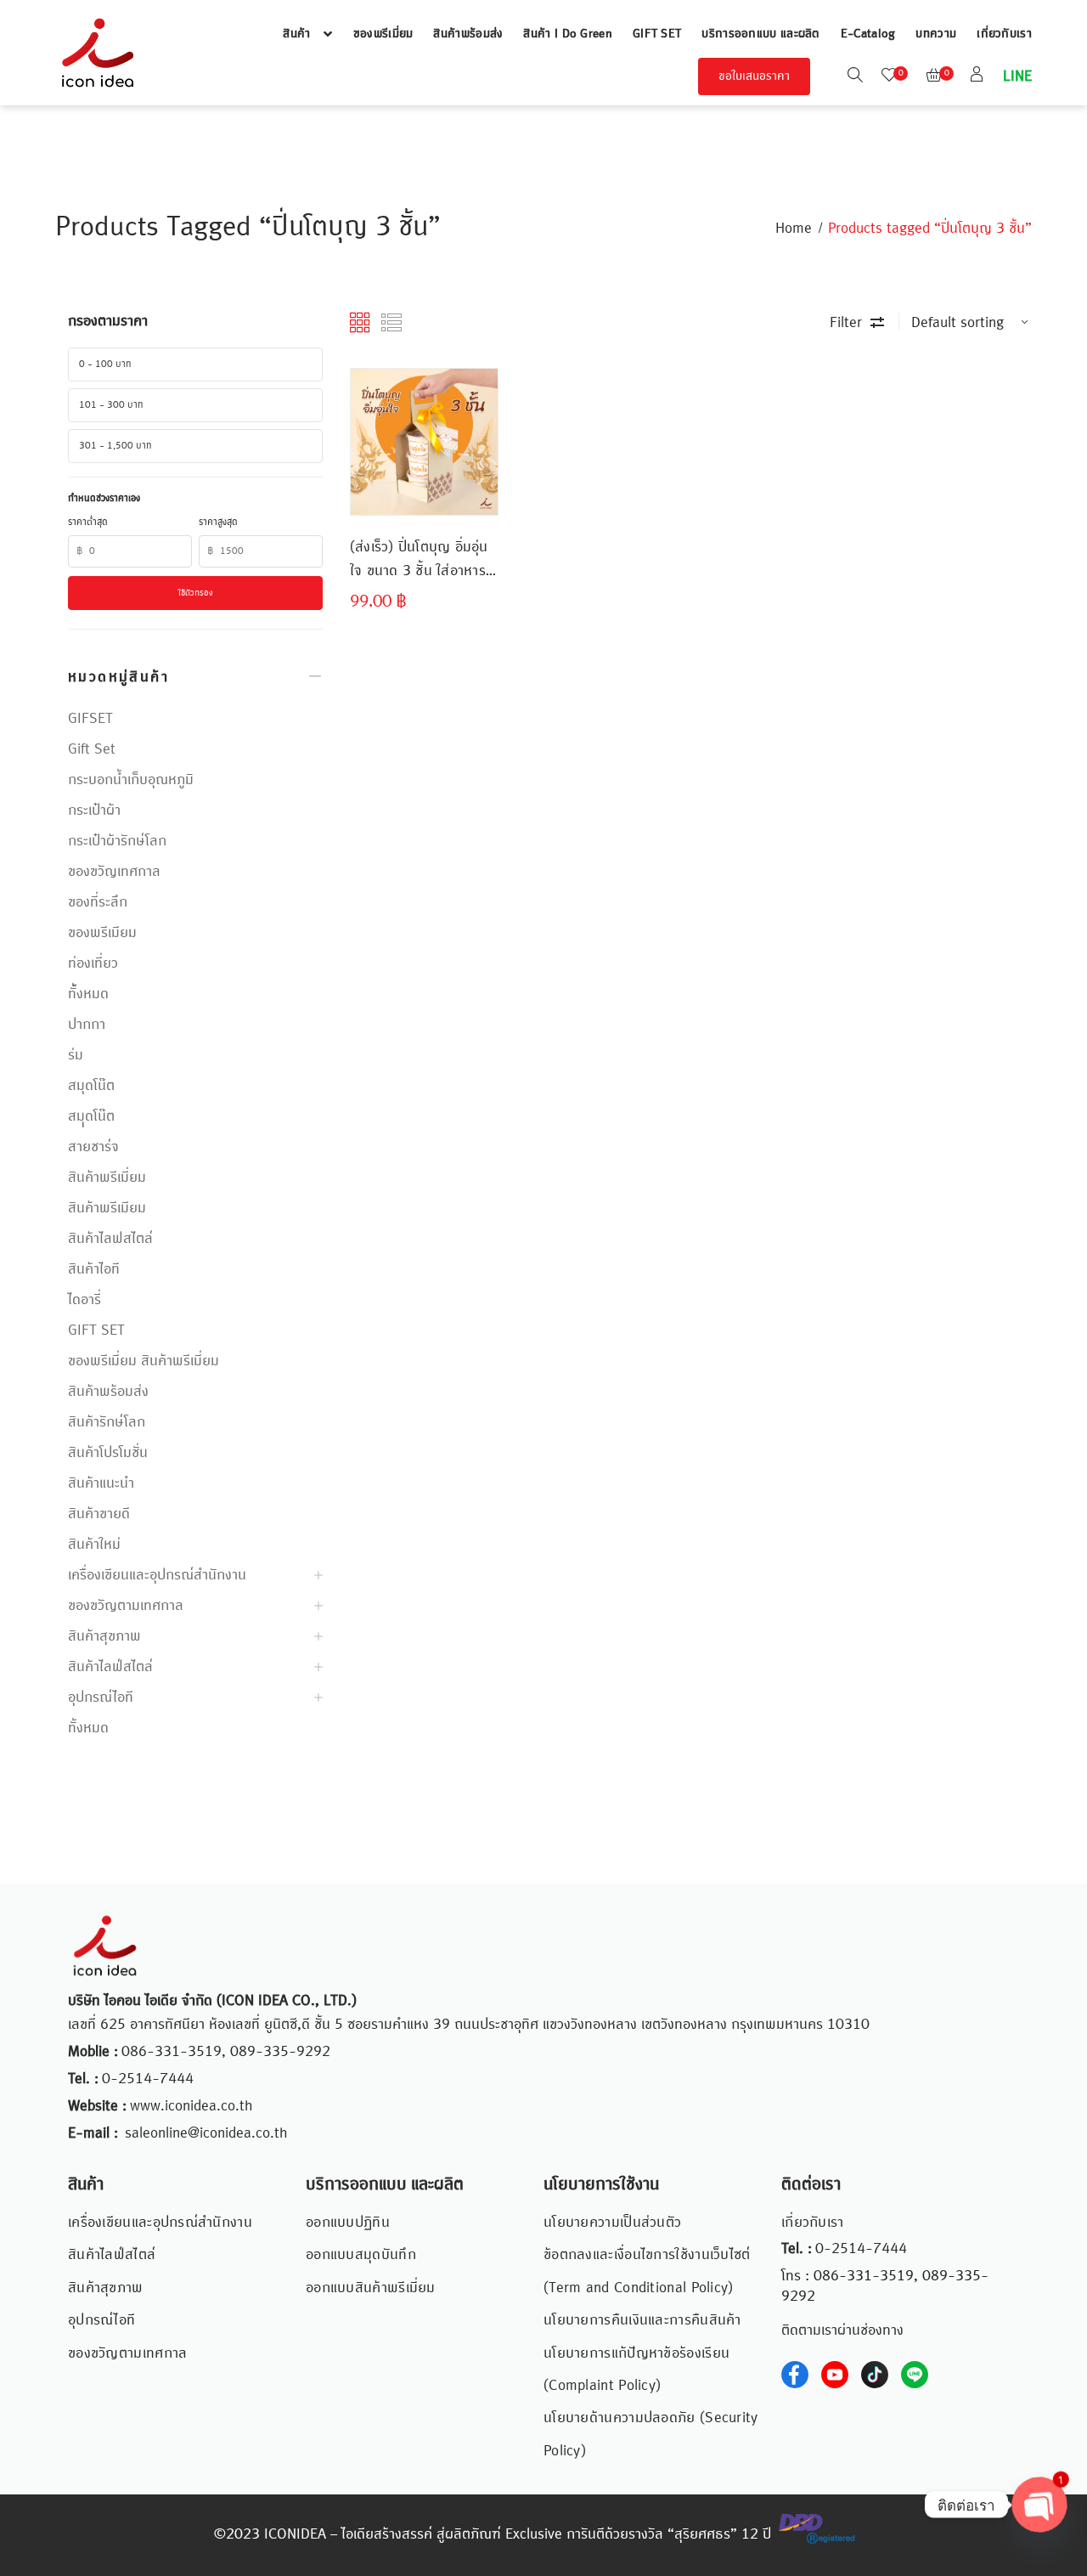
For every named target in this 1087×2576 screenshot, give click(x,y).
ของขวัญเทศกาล (114, 872)
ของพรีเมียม (102, 933)
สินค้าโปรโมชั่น (108, 1453)
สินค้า (296, 34)
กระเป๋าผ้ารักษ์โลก (117, 841)
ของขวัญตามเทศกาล (126, 1606)
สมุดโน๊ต (91, 1086)
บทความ (936, 34)
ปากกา (87, 1025)
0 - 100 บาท (105, 364)
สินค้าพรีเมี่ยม (107, 1178)
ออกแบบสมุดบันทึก (361, 2255)
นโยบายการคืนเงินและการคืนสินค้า (642, 2320)
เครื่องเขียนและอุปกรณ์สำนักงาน (157, 1575)
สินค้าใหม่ (94, 1545)
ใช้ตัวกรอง (196, 593)
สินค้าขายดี (99, 1514)
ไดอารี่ (84, 1300)
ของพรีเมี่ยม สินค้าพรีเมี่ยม (144, 1361)
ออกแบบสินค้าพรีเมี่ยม (371, 2288)
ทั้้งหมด (88, 994)
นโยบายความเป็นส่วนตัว (612, 2223)
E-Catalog (868, 34)
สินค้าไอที (94, 1269)
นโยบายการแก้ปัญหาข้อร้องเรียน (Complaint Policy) (636, 2370)
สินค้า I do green (568, 34)
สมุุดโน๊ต (91, 1116)
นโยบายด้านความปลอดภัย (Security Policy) (651, 2434)
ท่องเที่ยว (93, 963)
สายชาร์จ (93, 1147)
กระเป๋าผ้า (94, 811)
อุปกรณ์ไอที (101, 1698)
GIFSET (90, 719)
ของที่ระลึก (98, 902)
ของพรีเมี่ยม (383, 34)
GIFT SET (657, 34)
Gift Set (92, 749)
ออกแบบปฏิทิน (348, 2223)
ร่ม (76, 1055)
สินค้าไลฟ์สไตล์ (110, 1667)
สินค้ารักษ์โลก (107, 1422)
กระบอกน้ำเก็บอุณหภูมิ (131, 780)
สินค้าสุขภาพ (104, 1636)
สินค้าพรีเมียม (107, 1208)
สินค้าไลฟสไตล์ (110, 1239)
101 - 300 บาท (111, 405)
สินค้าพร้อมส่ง (468, 34)
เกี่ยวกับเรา (1004, 34)
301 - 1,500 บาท (115, 446)
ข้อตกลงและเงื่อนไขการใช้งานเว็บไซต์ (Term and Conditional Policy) (647, 2271)
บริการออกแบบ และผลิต (760, 34)
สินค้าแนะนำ (101, 1483)
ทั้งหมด (88, 1728)
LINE (1016, 76)
